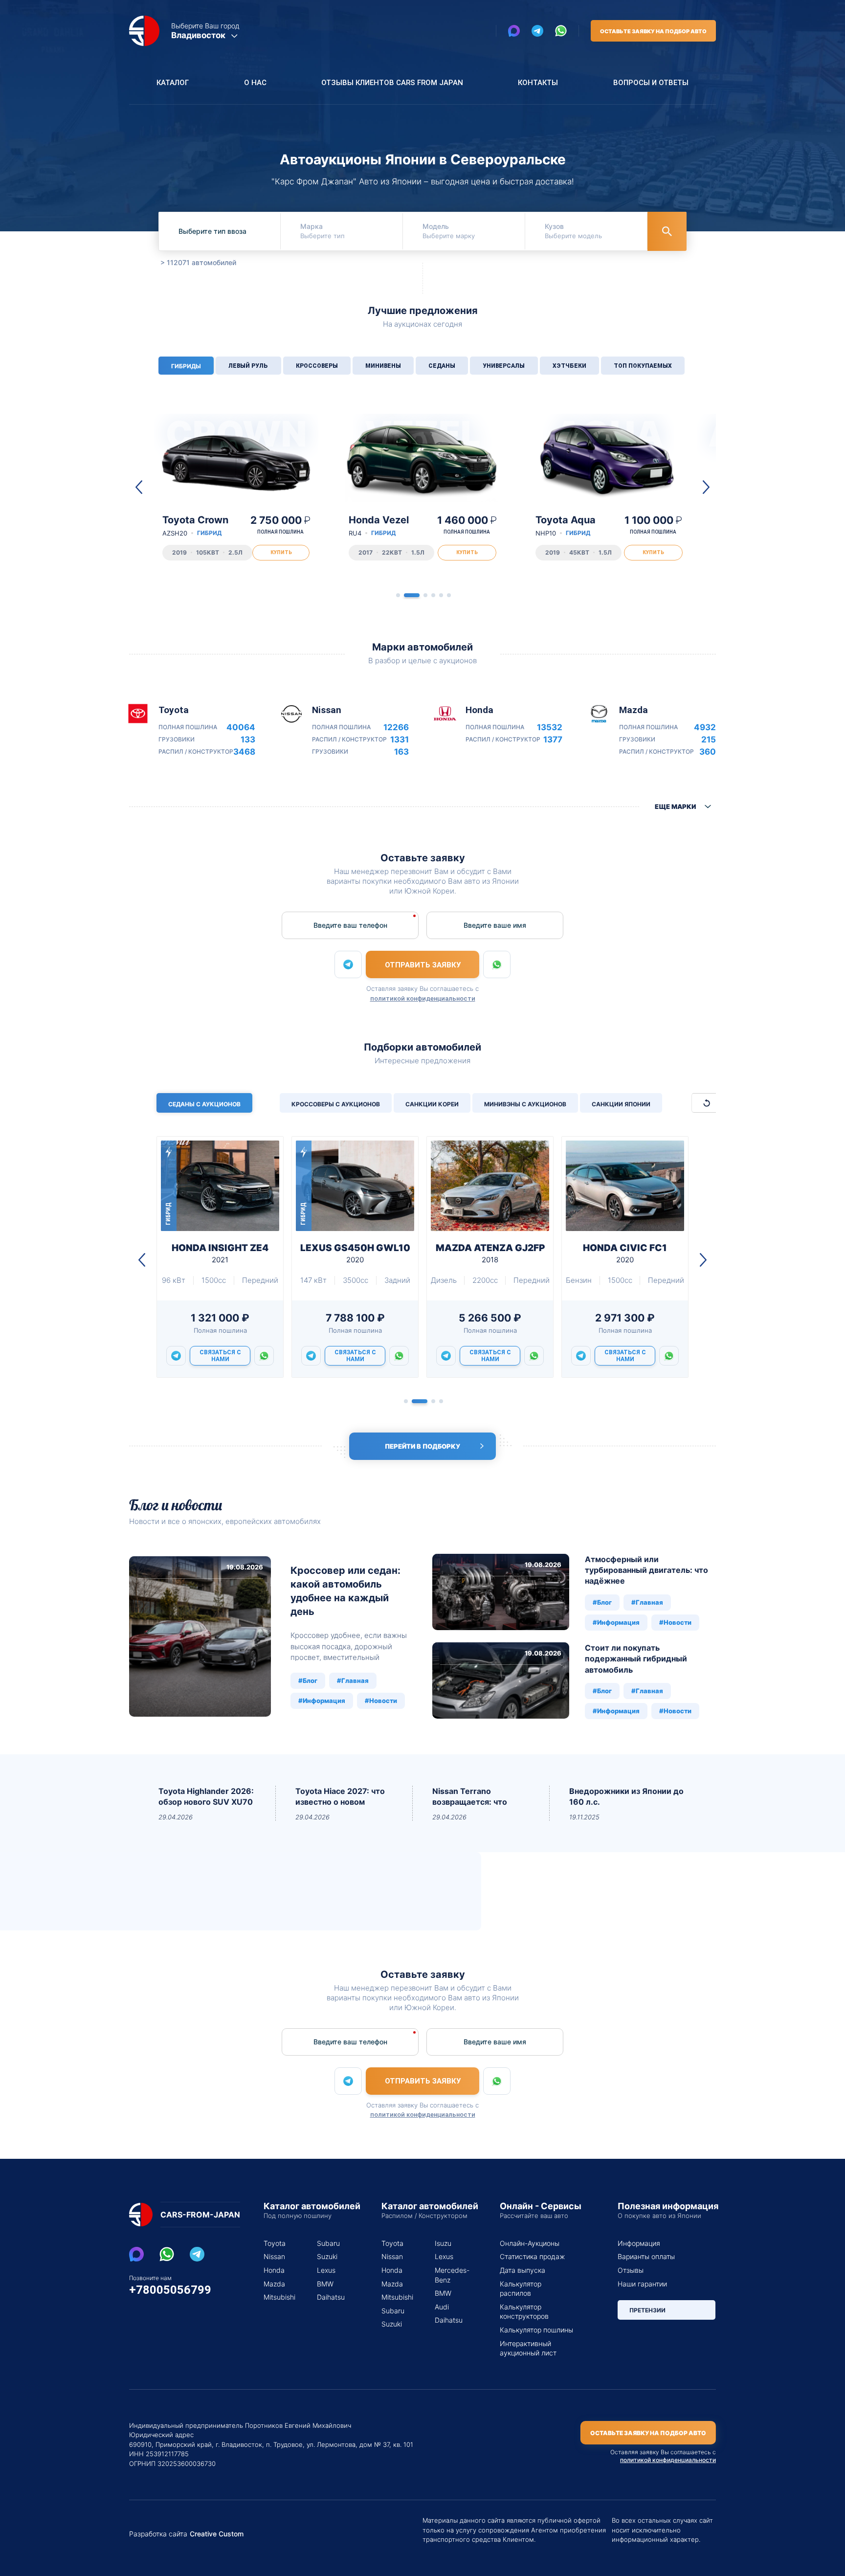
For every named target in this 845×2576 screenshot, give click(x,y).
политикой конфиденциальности (423, 998)
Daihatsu (331, 2297)
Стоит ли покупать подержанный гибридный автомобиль (636, 1659)
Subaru (328, 2243)
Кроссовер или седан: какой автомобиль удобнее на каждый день (345, 1591)
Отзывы (631, 2270)
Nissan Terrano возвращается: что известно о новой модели (470, 1797)
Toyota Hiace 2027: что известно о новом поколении (340, 1797)
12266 (396, 728)
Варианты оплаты (646, 2256)
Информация (639, 2243)
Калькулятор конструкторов (524, 2312)
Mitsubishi (278, 2297)
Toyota (275, 2243)
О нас (255, 83)
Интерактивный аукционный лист (528, 2348)
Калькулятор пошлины (536, 2330)
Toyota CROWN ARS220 (490, 1253)
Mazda (274, 2284)
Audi (442, 2307)
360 (708, 752)
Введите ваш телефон (350, 925)
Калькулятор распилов (521, 2289)
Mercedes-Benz (450, 2275)
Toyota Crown (195, 526)
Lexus (326, 2270)
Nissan (274, 2256)
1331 (400, 740)
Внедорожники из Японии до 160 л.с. (626, 1796)
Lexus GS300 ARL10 (220, 1253)
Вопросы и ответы (651, 83)
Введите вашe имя (495, 925)
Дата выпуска (523, 2270)
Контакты (538, 83)
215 (709, 740)
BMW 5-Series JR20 (625, 1253)
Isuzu (443, 2243)
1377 (553, 740)
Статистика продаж (532, 2256)
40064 (241, 728)
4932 (705, 728)
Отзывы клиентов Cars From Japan (392, 83)
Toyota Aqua (566, 526)
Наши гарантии (642, 2284)
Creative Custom (217, 2534)
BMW (325, 2284)
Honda (274, 2270)
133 (248, 740)
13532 (550, 728)
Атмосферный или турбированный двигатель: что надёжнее (646, 1570)
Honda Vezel (379, 526)
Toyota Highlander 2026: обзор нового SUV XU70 (206, 1796)
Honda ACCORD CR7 (355, 1253)
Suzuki (327, 2256)
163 (401, 752)
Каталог (173, 83)
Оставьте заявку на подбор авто (653, 31)
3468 (244, 752)
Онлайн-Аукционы (530, 2243)
